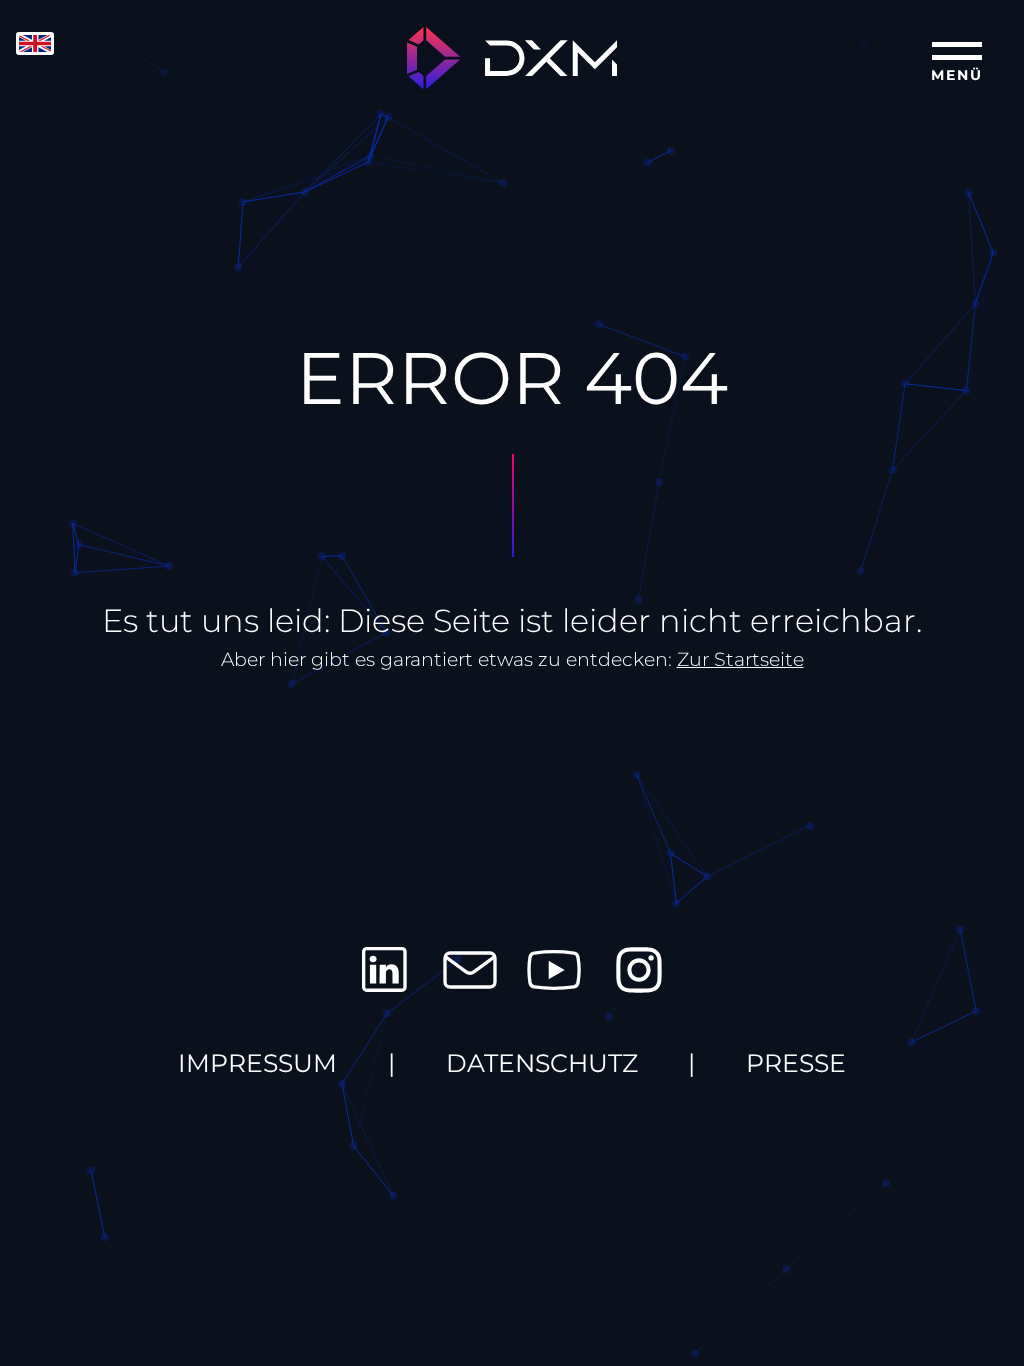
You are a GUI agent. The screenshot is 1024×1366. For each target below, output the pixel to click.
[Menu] (957, 55)
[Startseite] (511, 58)
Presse (796, 1063)
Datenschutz (542, 1063)
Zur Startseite (740, 659)
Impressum (257, 1063)
